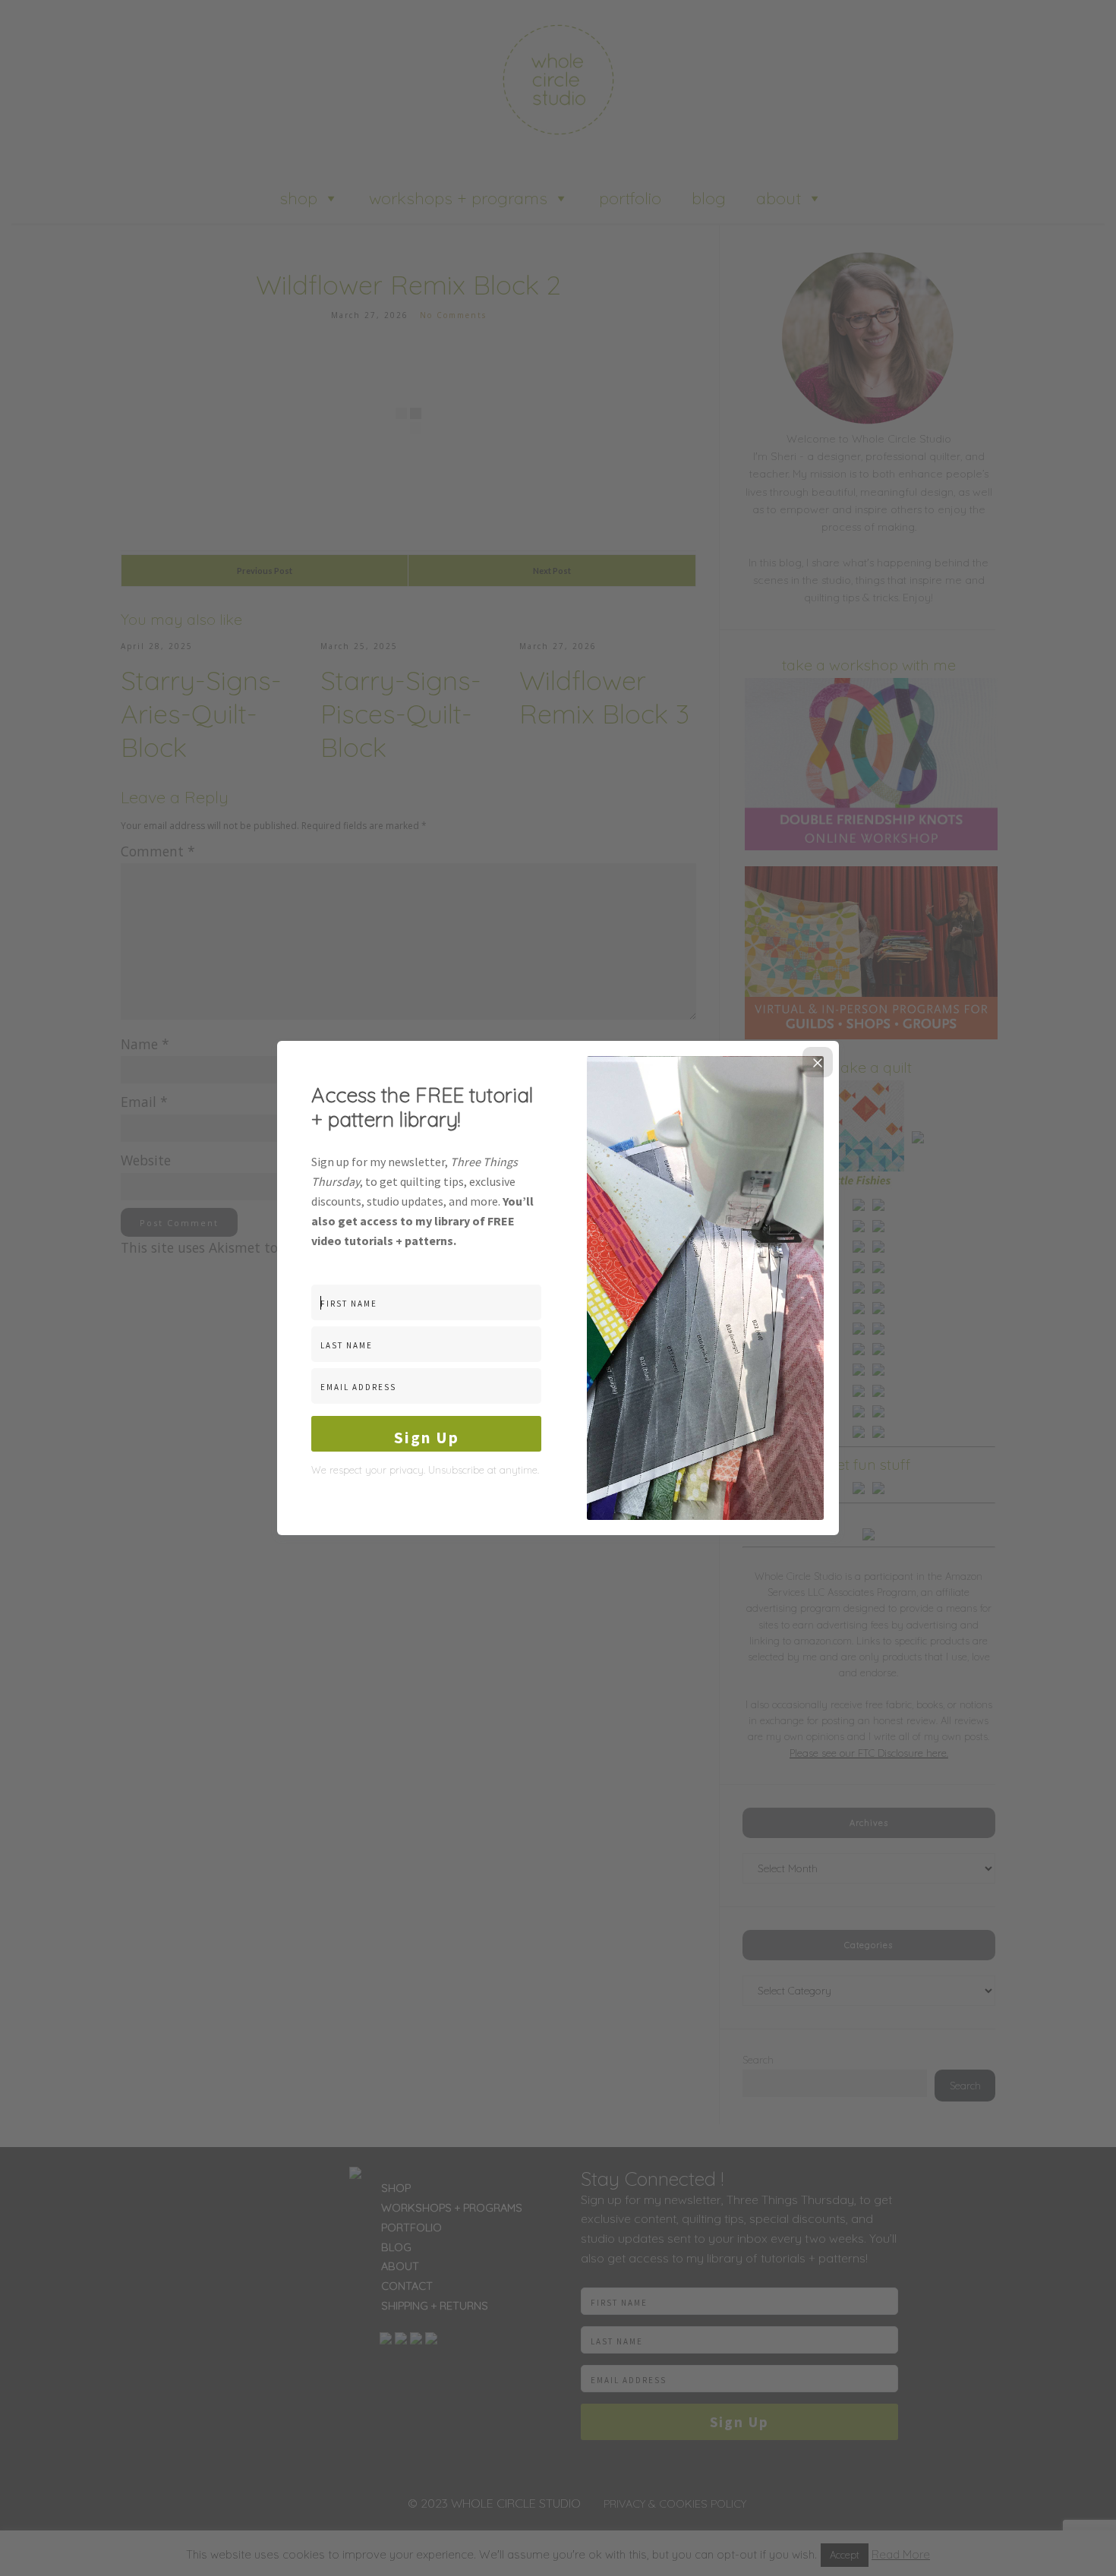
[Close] (818, 1062)
